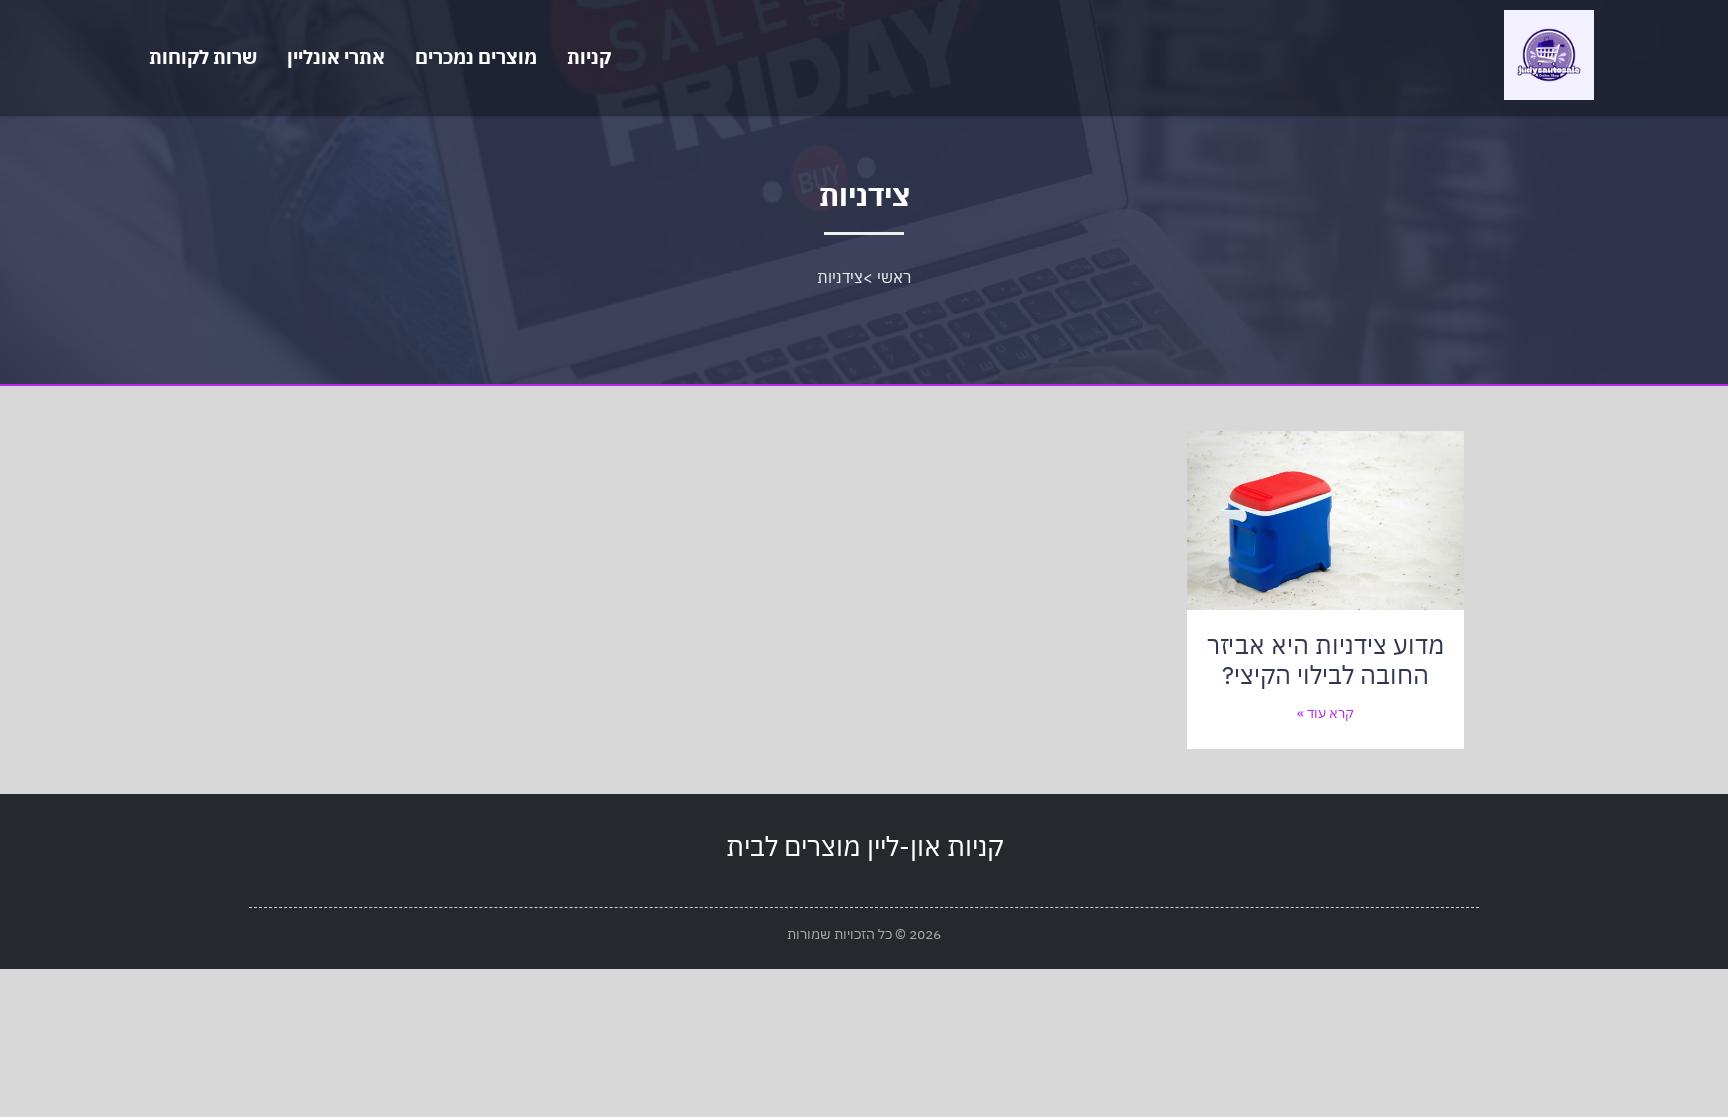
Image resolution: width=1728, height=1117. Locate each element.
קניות (589, 57)
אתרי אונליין (336, 57)
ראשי (894, 277)
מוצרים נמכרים (476, 57)
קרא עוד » (1325, 713)
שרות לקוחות (203, 57)
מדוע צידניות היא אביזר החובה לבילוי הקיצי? (1325, 659)
